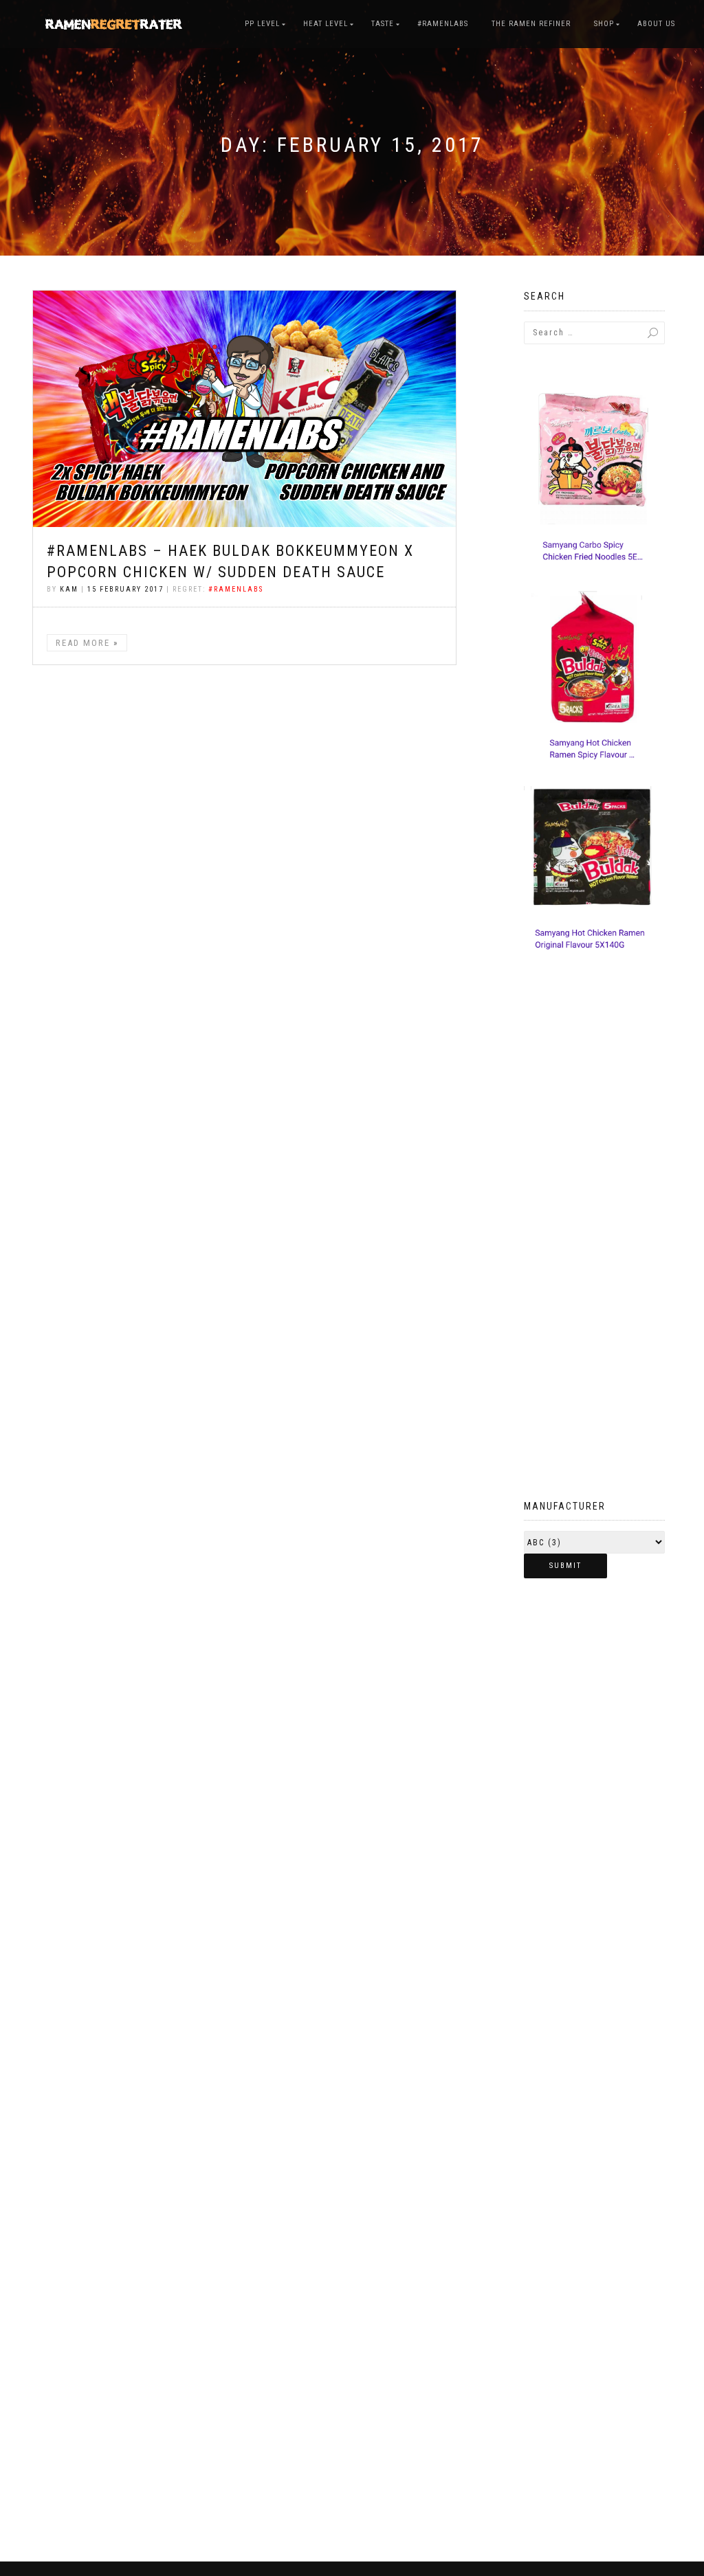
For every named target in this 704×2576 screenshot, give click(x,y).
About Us (656, 24)
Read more (83, 643)
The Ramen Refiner (531, 24)
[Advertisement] (594, 1253)
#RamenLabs (443, 24)
